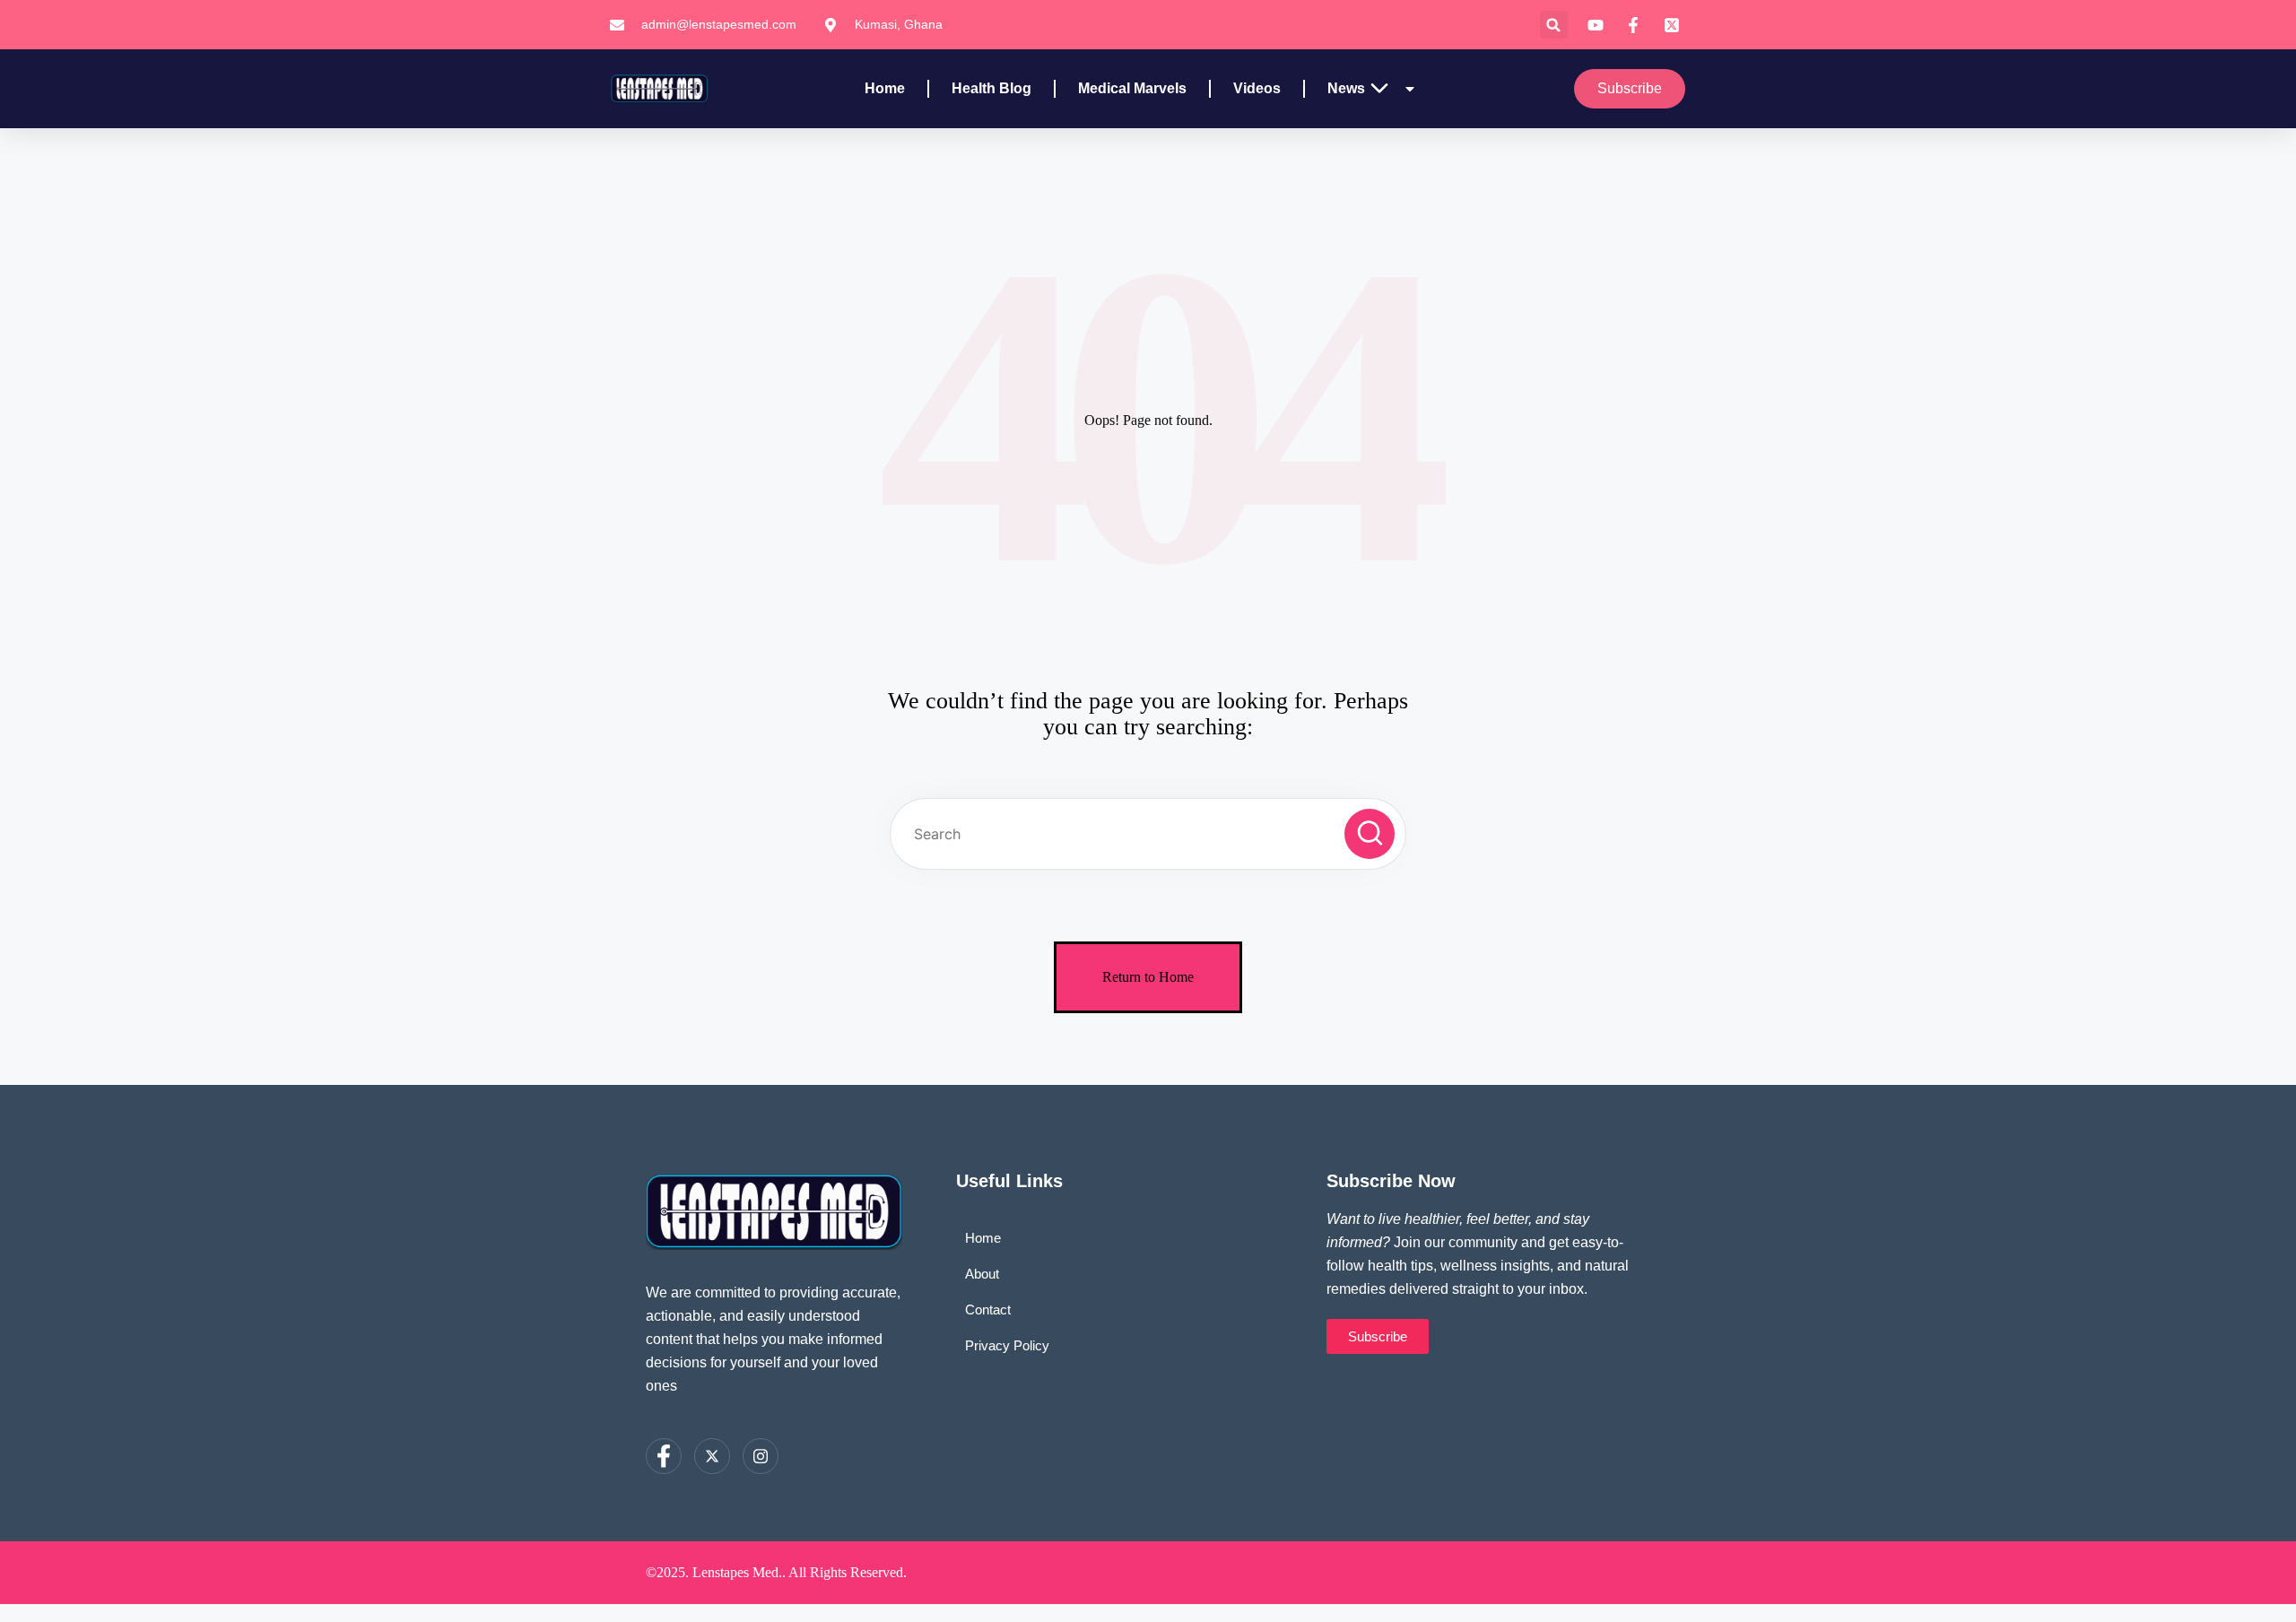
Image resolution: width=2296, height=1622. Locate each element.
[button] (1554, 25)
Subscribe (1630, 88)
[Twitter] (712, 1456)
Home (885, 88)
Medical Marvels (1132, 88)
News (1346, 88)
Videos (1257, 88)
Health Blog (991, 88)
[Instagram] (761, 1456)
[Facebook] (664, 1456)
